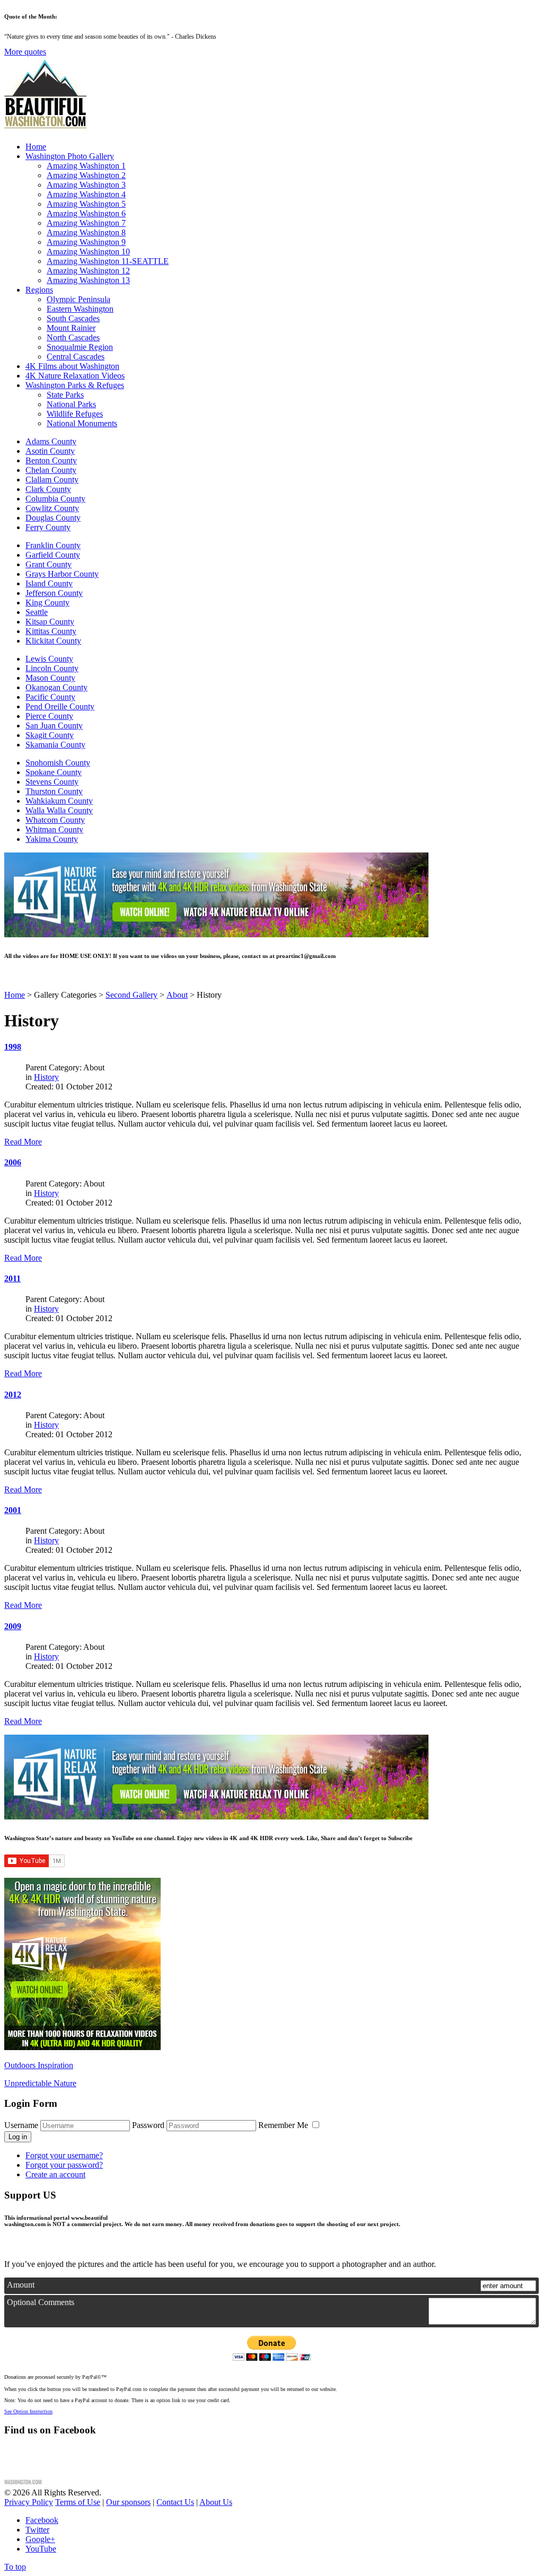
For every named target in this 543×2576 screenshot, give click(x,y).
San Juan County (54, 726)
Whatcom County (55, 820)
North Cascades (73, 337)
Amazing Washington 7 (86, 223)
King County (47, 603)
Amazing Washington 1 (86, 166)
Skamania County (55, 745)
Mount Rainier (71, 328)
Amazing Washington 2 (86, 175)
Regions (39, 290)
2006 (13, 1162)
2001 (13, 1510)
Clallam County (52, 480)
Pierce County (49, 716)
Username (21, 2125)
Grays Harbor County (62, 574)
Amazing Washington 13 (88, 280)
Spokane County (54, 772)
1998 (13, 1047)
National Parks (71, 404)
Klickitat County (53, 641)
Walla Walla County (59, 810)
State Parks (65, 395)
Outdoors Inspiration (39, 2065)
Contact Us (175, 2502)
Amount (21, 2285)
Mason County (50, 678)
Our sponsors (128, 2502)
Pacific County (50, 697)
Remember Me (284, 2125)
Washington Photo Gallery (70, 156)
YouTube (41, 2549)
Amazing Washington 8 (86, 232)
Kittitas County (51, 631)
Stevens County (52, 782)
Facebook (42, 2520)
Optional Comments (41, 2302)
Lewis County (49, 659)
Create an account (55, 2174)
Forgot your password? (64, 2165)
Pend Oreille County (60, 706)
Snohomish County (58, 763)
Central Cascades (76, 357)
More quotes (25, 52)
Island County (49, 583)
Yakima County (52, 839)
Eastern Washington (80, 309)
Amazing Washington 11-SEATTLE (108, 261)
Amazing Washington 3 (86, 185)
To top (15, 2567)
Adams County (51, 441)
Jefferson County (54, 593)
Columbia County (55, 499)
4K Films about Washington (72, 366)
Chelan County (51, 470)
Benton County (51, 460)
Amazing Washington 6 (86, 213)
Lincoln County (52, 668)
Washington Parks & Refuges (75, 385)
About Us (216, 2502)
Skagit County (50, 735)
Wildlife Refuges (75, 414)
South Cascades (73, 318)
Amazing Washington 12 (88, 271)
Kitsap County (50, 622)
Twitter (37, 2530)
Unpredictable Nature (40, 2083)
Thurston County (54, 791)
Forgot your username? (64, 2155)
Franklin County (53, 545)
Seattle (37, 612)
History (46, 1077)
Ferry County (48, 527)
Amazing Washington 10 (88, 252)
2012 (13, 1395)
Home (36, 147)
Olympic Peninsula (78, 299)
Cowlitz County (52, 508)
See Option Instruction (28, 2411)
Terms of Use (78, 2502)
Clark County (48, 489)
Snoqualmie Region (80, 347)
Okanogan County (56, 687)
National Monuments (82, 423)
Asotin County (50, 451)
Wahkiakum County (59, 801)
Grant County (49, 564)
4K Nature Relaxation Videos (75, 376)
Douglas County (53, 518)
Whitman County (54, 829)
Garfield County (53, 555)
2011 (12, 1278)
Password (148, 2125)
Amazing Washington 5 (86, 204)
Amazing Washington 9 (86, 242)
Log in (18, 2137)
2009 (13, 1626)
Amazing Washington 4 (86, 194)
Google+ (40, 2539)
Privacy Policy (29, 2502)
